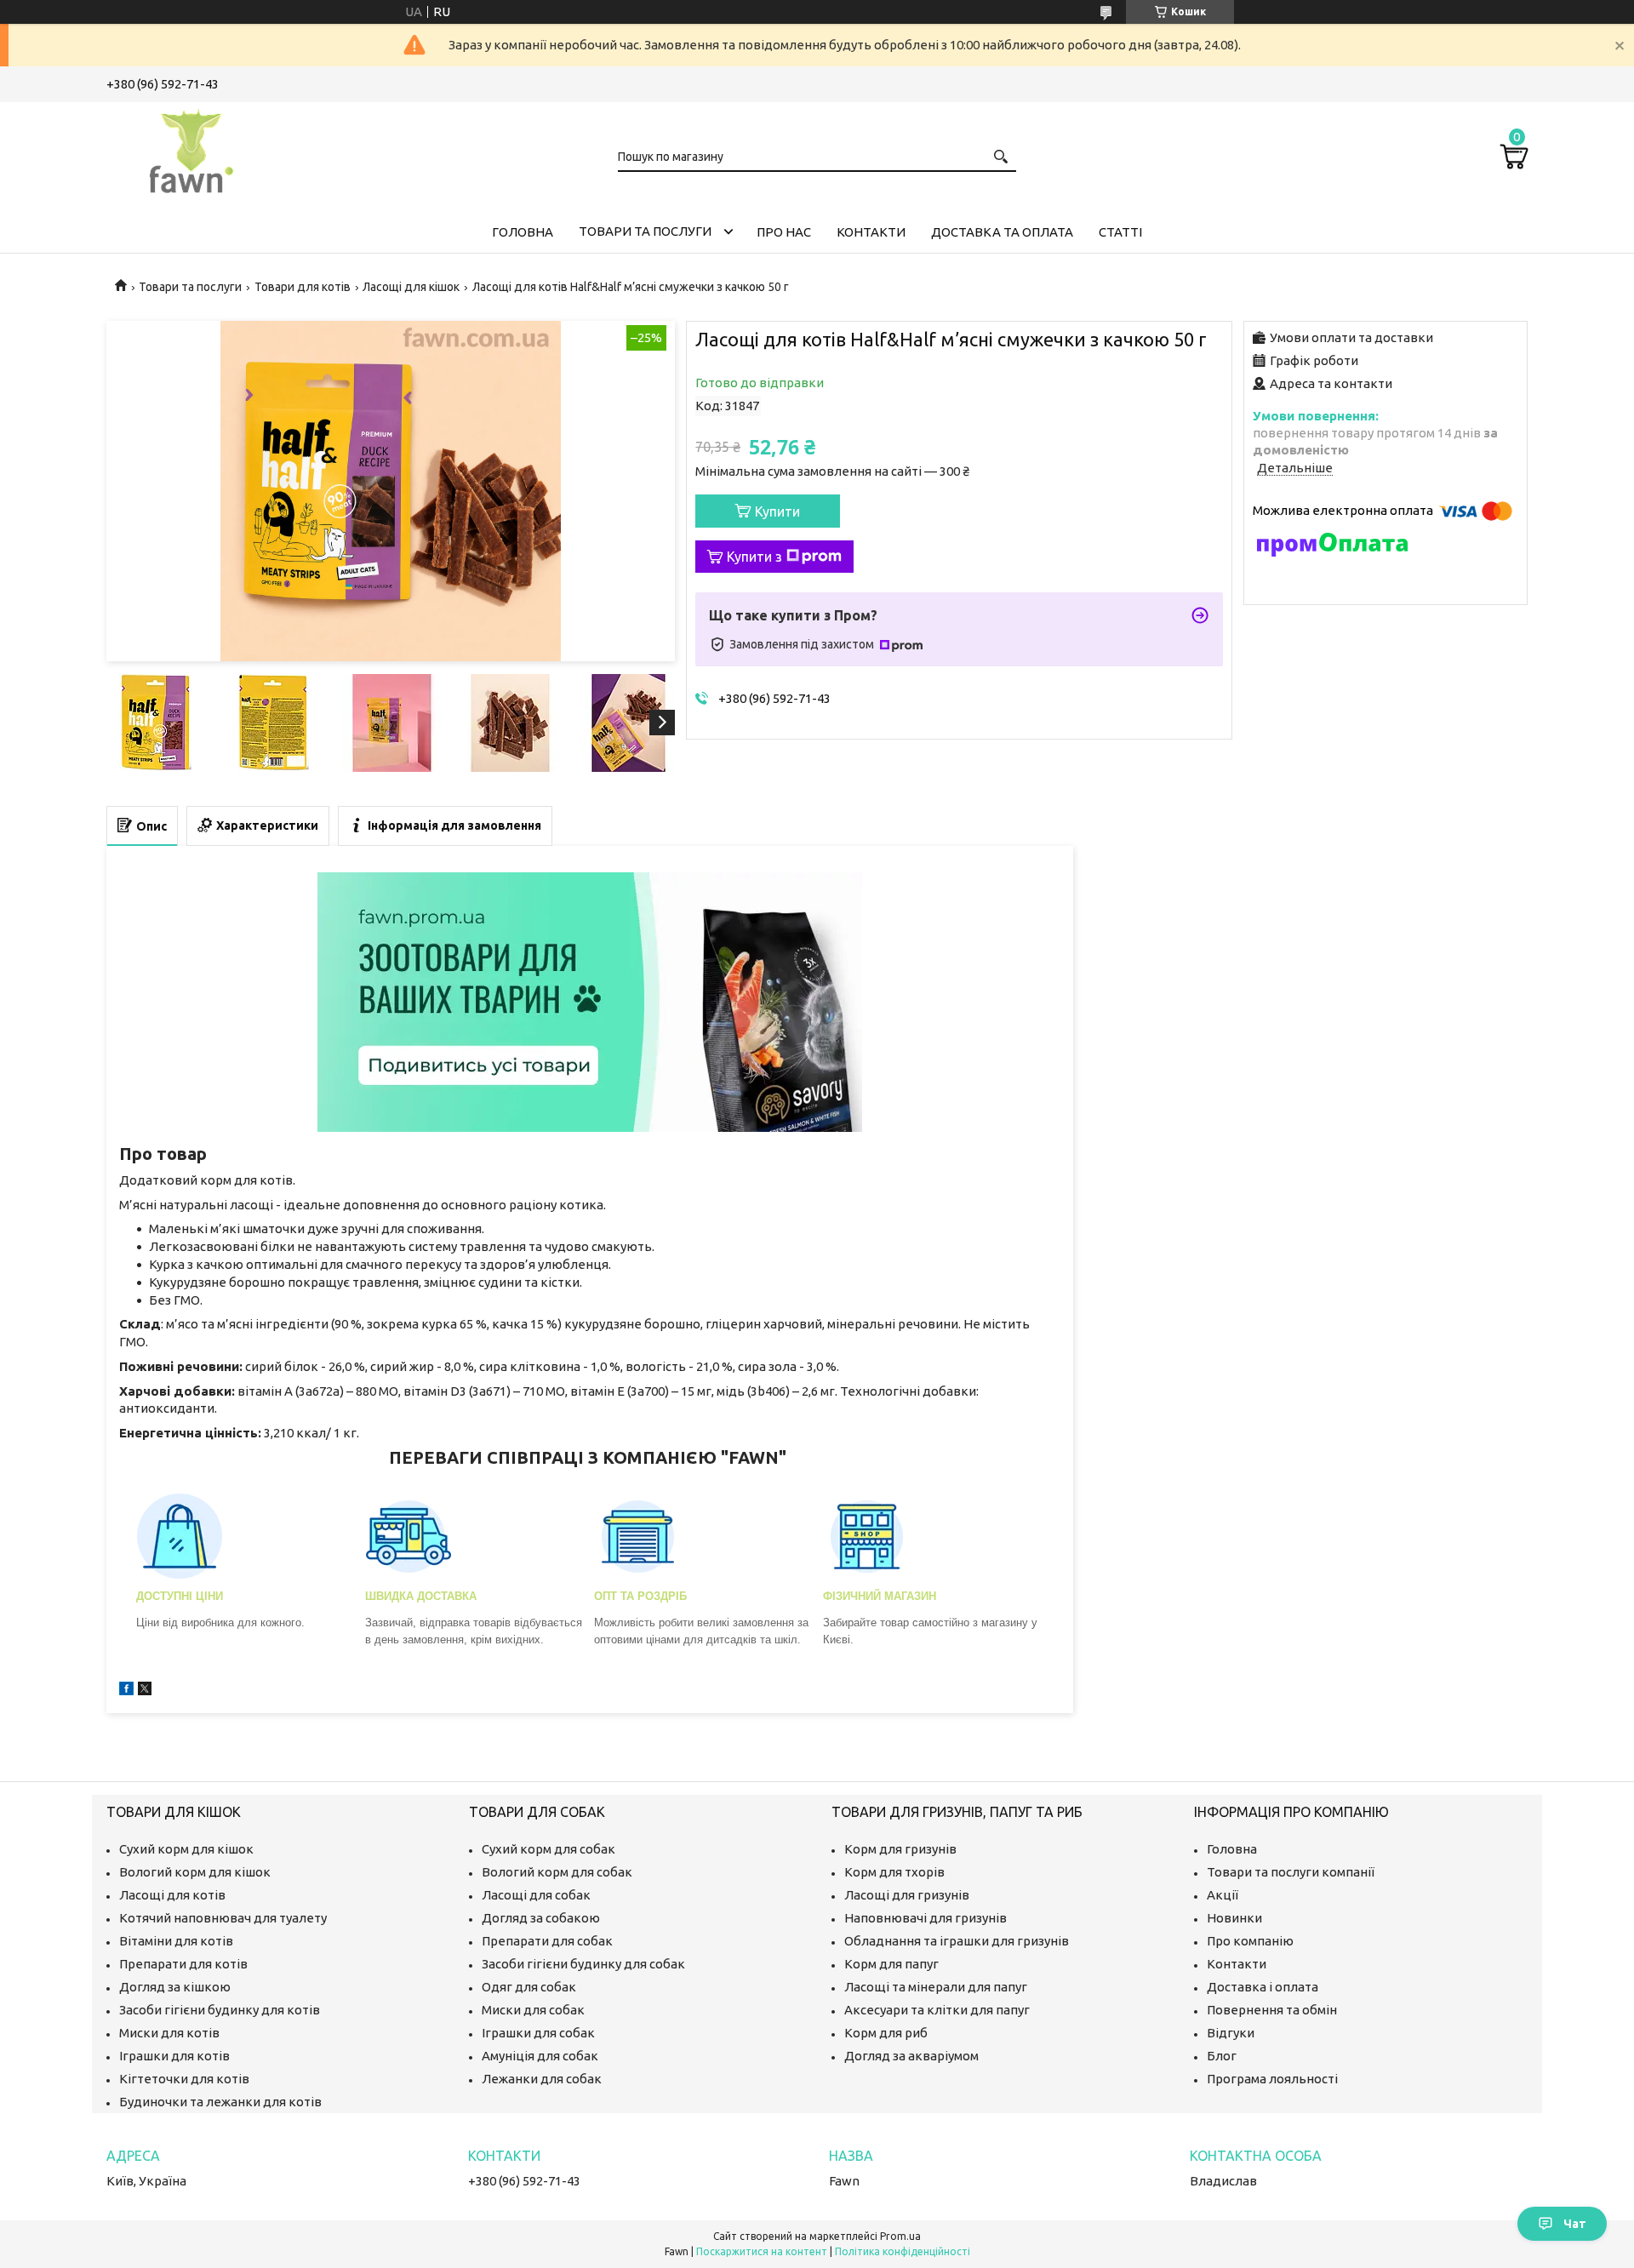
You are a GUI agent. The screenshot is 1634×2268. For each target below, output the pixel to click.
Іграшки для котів (174, 2056)
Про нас (784, 232)
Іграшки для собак (538, 2033)
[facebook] (126, 1691)
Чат (1575, 2224)
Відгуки (1231, 2033)
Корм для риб (886, 2033)
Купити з (754, 557)
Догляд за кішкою (175, 1987)
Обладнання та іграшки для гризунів (957, 1941)
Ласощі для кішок (411, 287)
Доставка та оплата (1002, 232)
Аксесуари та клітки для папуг (937, 2010)
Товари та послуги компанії (1291, 1872)
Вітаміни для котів (176, 1941)
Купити (777, 511)
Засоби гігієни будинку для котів (220, 2010)
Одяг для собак (529, 1987)
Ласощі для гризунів (907, 1895)
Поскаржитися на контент (762, 2251)
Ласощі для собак (536, 1895)
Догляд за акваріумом (911, 2056)
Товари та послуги (645, 231)
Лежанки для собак (542, 2079)
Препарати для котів (183, 1964)
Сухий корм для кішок (186, 1849)
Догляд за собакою (541, 1918)
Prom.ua (900, 2236)
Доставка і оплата (1263, 1987)
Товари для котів (303, 287)
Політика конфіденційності (903, 2251)
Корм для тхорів (894, 1872)
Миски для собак (533, 2010)
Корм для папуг (891, 1964)
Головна (523, 232)
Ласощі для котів (172, 1895)
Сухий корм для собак (548, 1849)
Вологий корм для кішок (195, 1872)
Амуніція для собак (540, 2056)
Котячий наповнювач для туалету (223, 1918)
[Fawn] (191, 148)
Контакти (871, 232)
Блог (1222, 2056)
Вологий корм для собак (557, 1872)
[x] (145, 1691)
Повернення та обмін (1272, 2010)
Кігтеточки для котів (184, 2079)
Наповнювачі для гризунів (926, 1918)
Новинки (1234, 1918)
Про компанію (1250, 1941)
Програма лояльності (1272, 2079)
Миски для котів (169, 2033)
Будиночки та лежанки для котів (220, 2102)
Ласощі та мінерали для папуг (936, 1987)
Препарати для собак (547, 1941)
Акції (1223, 1895)
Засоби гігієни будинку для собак (583, 1964)
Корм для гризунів (900, 1849)
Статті (1120, 232)
